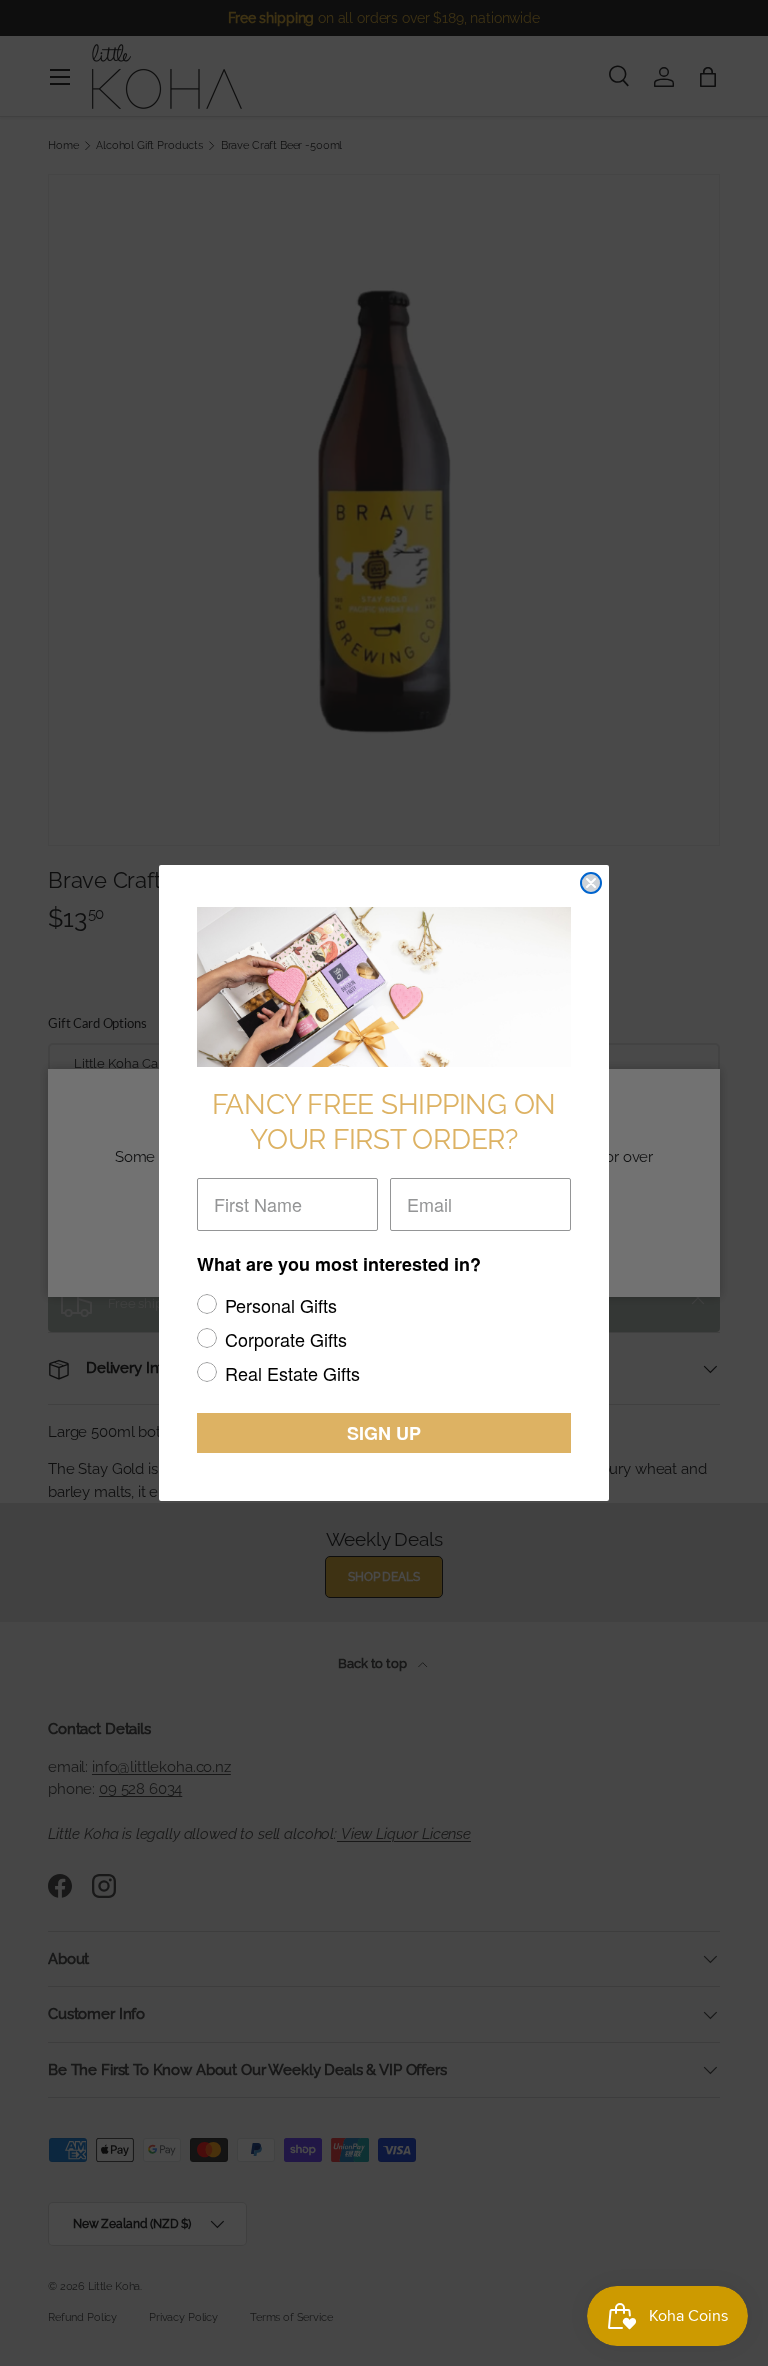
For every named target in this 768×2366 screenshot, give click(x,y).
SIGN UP (384, 1433)
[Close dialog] (591, 883)
